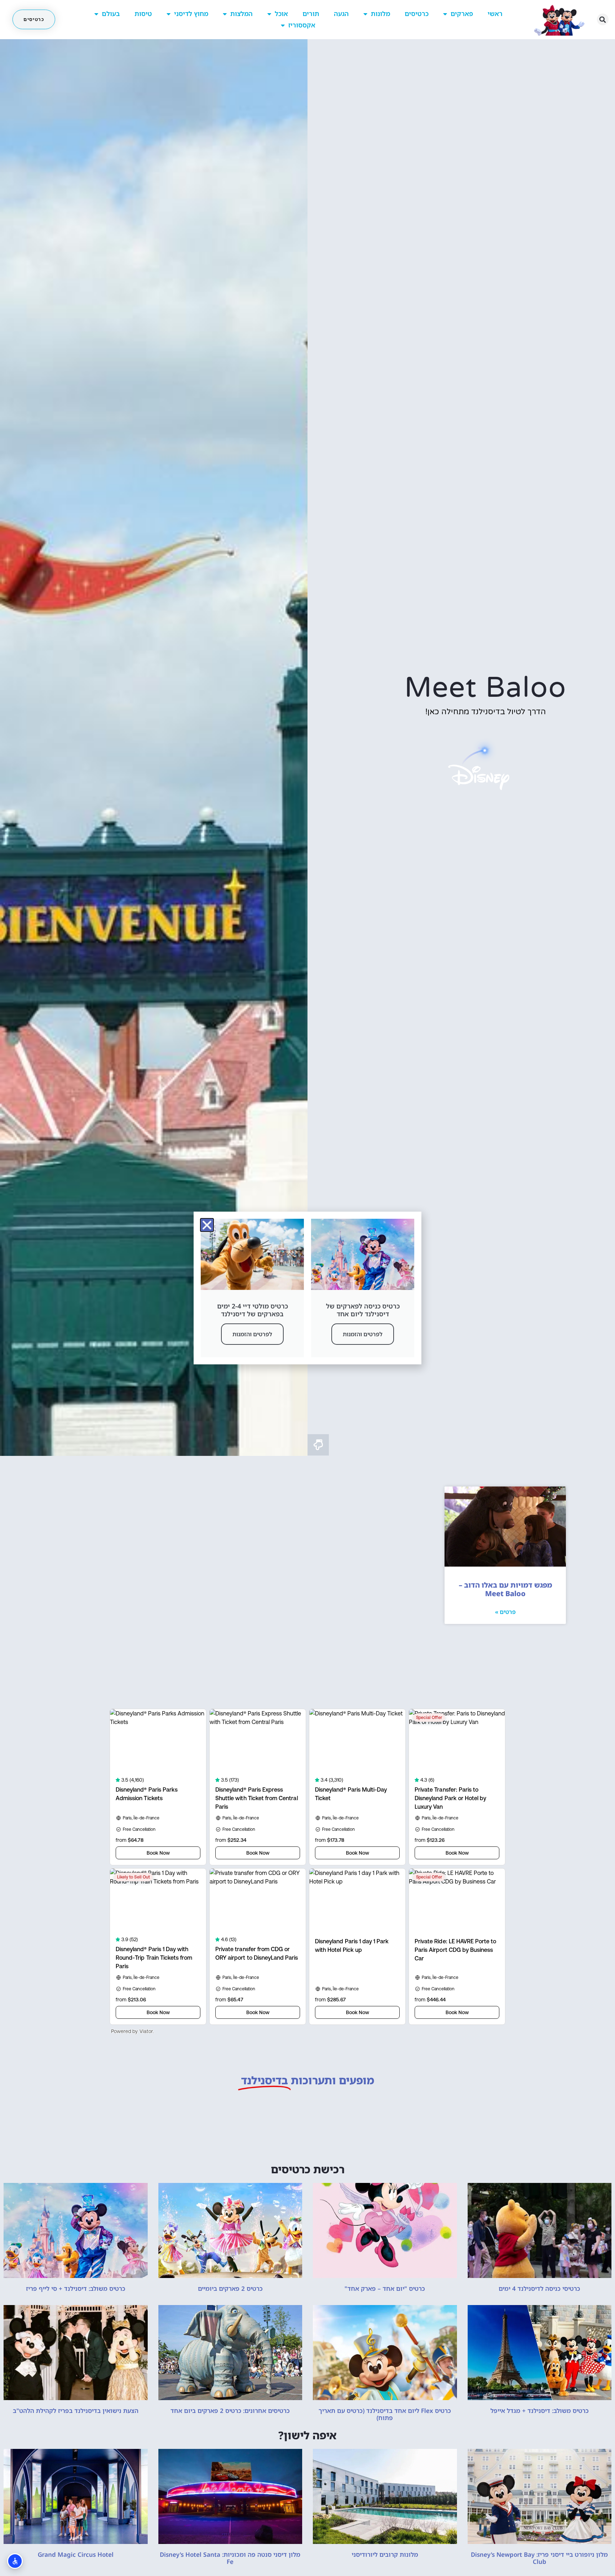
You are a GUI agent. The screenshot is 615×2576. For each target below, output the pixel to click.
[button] (603, 19)
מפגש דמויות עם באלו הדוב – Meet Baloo (505, 1589)
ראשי (495, 14)
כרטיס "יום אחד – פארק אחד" (385, 2288)
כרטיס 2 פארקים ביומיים (230, 2288)
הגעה (341, 14)
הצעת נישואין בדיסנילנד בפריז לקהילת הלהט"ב (76, 2411)
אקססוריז (302, 25)
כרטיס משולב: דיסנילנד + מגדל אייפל (540, 2411)
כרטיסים (417, 14)
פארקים (462, 14)
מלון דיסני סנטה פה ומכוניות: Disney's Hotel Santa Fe (230, 2558)
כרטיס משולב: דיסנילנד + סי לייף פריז (76, 2288)
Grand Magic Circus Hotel (76, 2554)
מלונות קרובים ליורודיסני (385, 2554)
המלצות (241, 14)
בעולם (111, 14)
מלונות (380, 14)
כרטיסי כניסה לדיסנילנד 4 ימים (539, 2288)
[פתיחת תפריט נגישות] (15, 2561)
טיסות (143, 14)
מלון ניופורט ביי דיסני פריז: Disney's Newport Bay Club (539, 2558)
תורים (311, 14)
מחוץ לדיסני (191, 14)
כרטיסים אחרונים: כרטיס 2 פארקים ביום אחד (230, 2411)
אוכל (281, 14)
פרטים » (505, 1612)
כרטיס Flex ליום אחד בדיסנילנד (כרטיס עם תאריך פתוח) (385, 2414)
